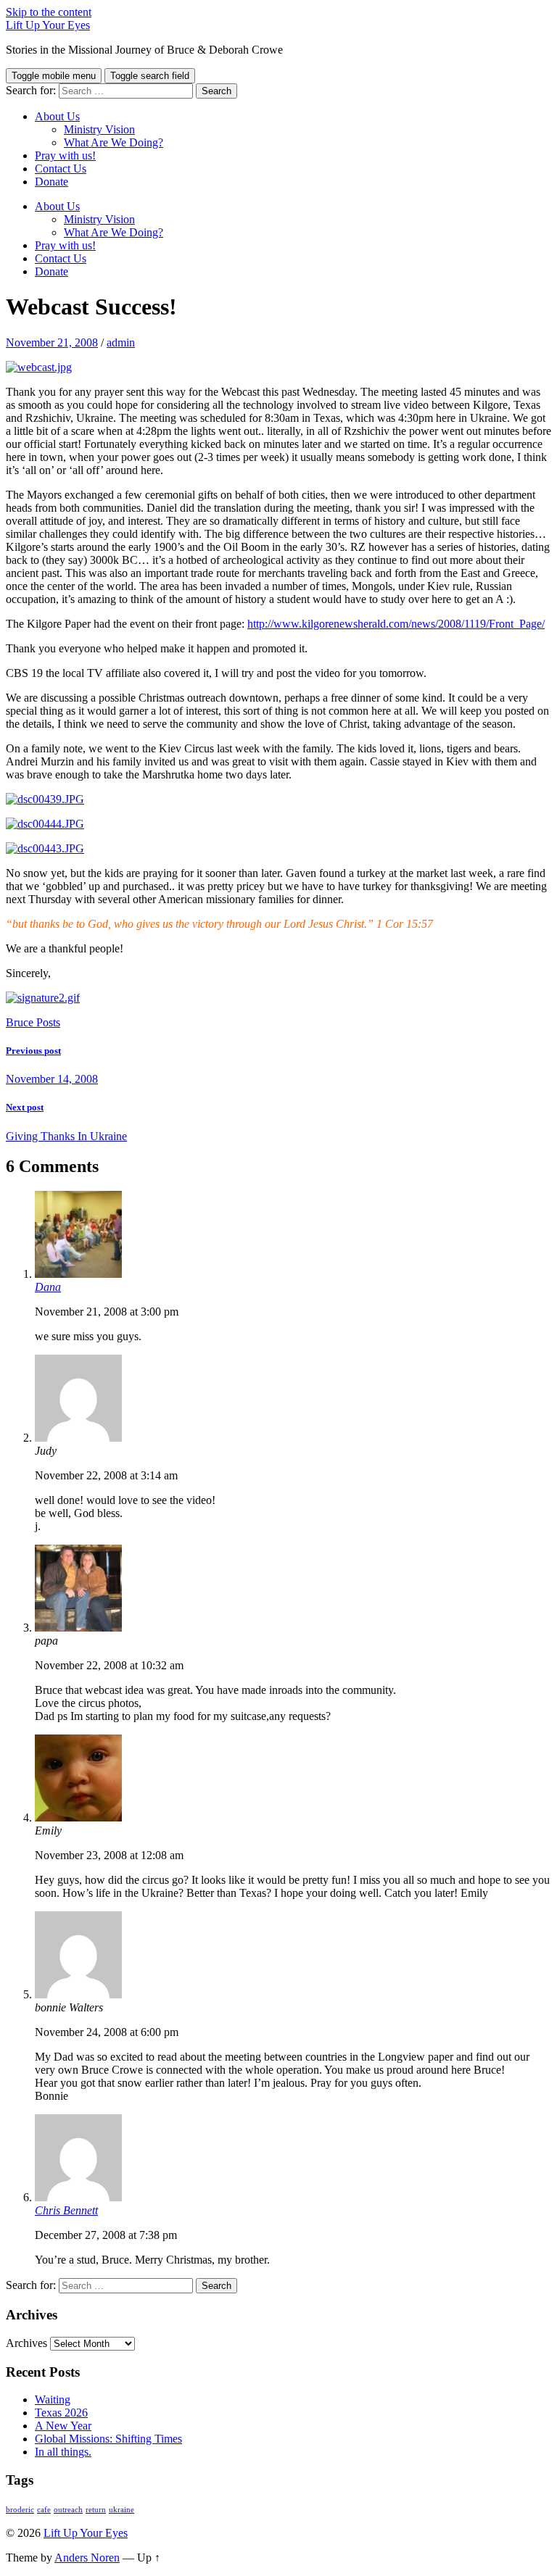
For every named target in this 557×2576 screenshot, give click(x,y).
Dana (48, 1287)
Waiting (53, 2400)
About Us (57, 116)
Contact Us (61, 169)
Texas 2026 (61, 2413)
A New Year (63, 2426)
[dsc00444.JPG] (45, 824)
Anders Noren (87, 2558)
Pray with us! (65, 155)
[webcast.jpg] (39, 367)
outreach (68, 2510)
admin (121, 342)
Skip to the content (49, 12)
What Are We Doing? (114, 142)
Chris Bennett (66, 2210)
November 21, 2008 (52, 342)
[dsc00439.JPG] (45, 799)
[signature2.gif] (43, 998)
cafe (44, 2510)
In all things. (63, 2452)
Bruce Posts (33, 1022)
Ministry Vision (99, 129)
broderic (20, 2510)
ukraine (121, 2510)
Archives (26, 2343)
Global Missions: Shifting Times (108, 2439)
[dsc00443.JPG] (45, 848)
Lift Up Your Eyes (48, 25)
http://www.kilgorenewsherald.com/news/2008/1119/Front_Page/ (396, 624)
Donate (51, 182)
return (96, 2510)
